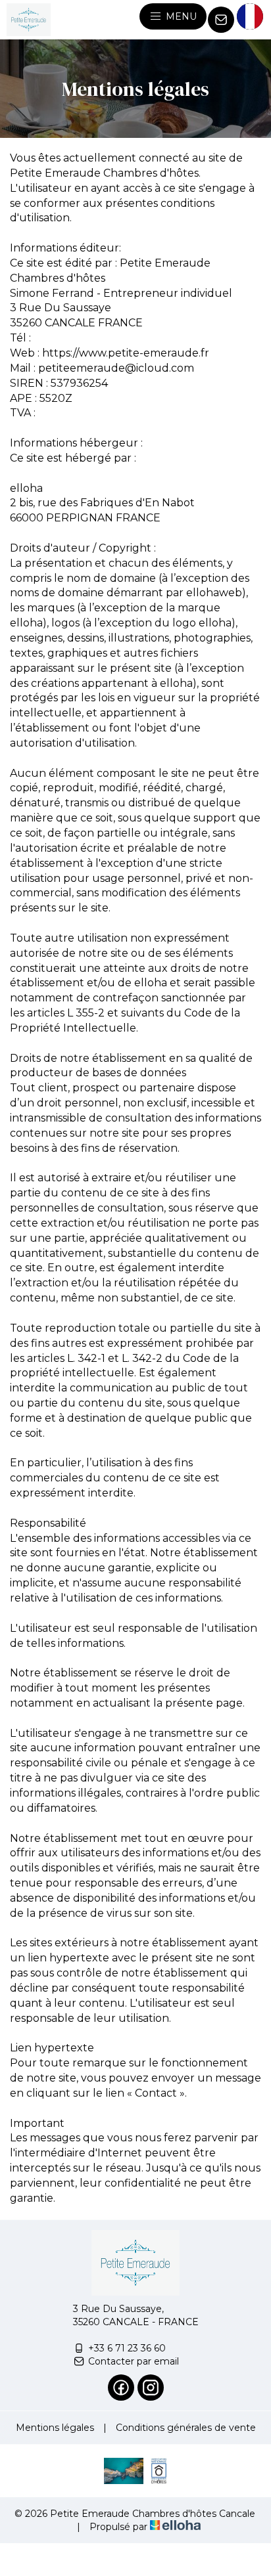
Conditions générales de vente (186, 2428)
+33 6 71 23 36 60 (127, 2348)
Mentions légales (55, 2428)
